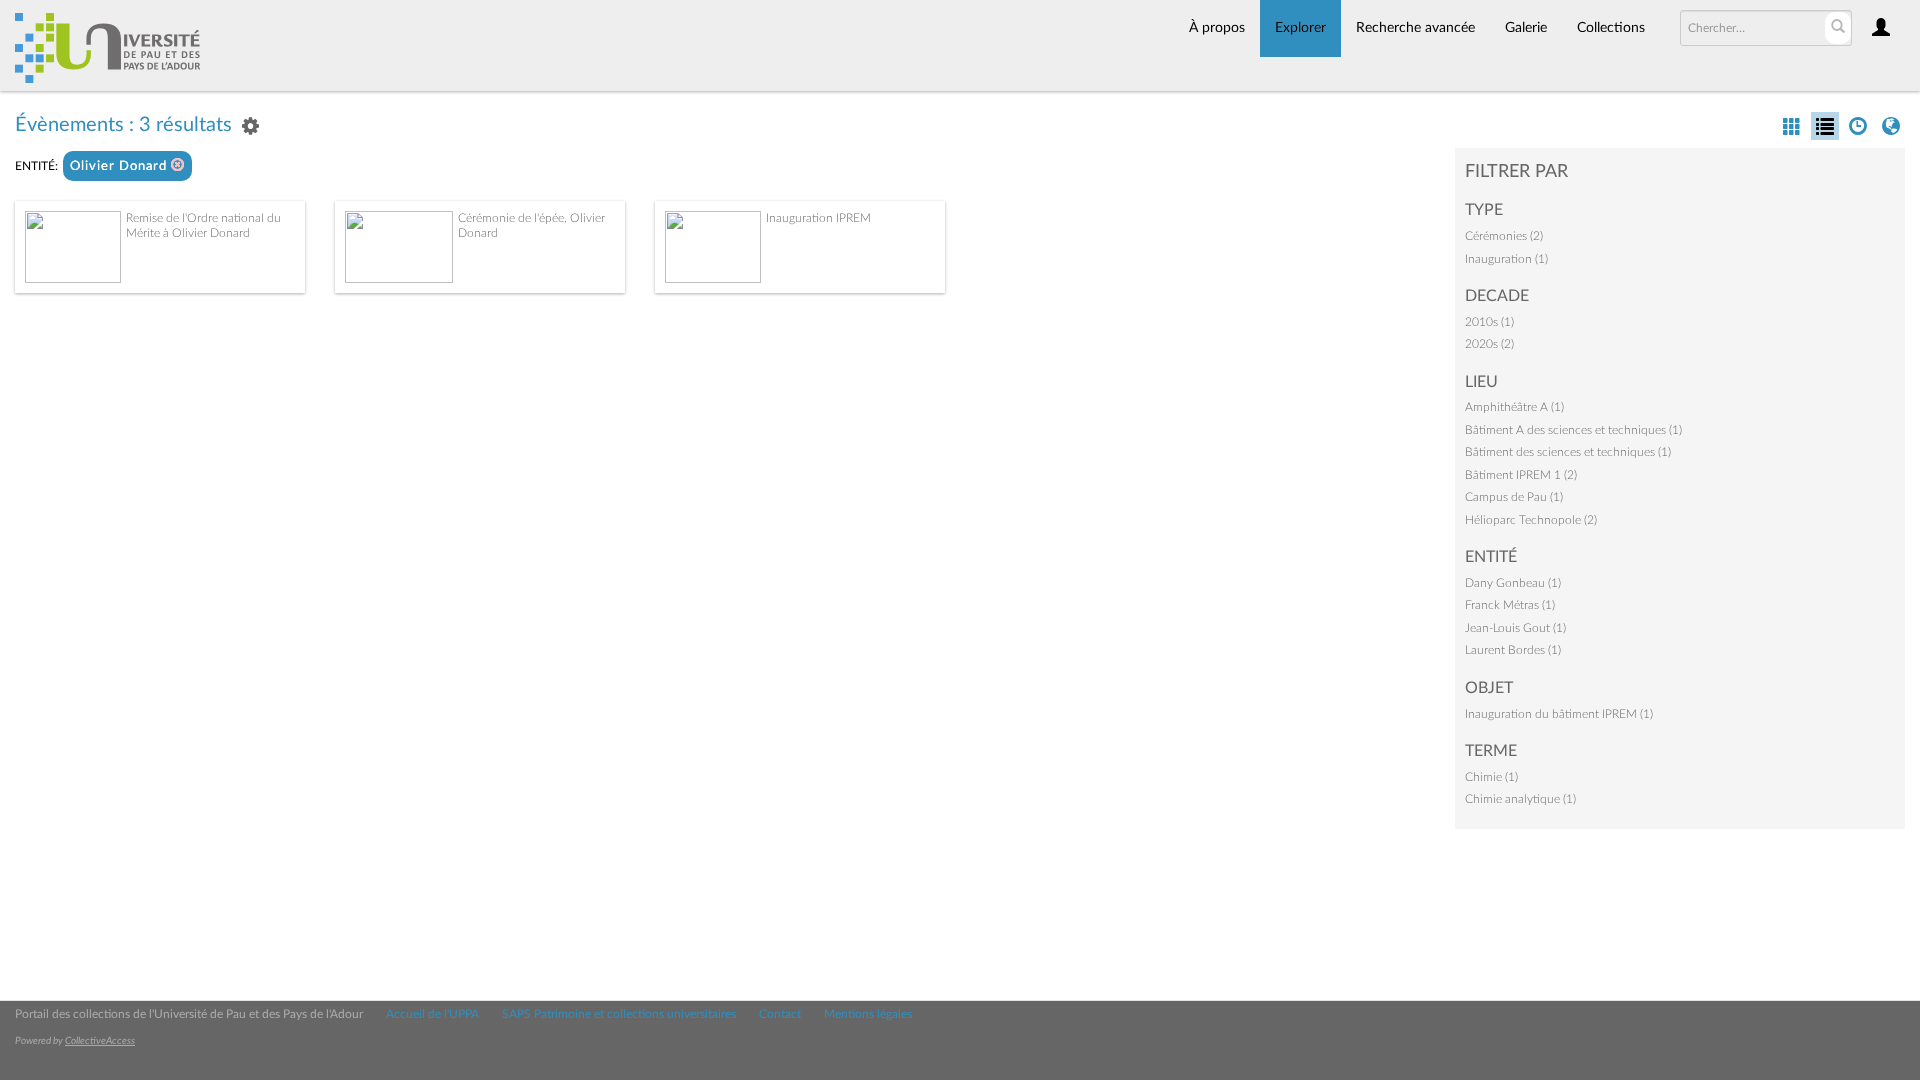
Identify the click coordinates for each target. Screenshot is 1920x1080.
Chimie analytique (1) (1520, 799)
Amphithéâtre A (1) (1514, 407)
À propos (1217, 28)
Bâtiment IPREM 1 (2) (1521, 475)
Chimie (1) (1491, 777)
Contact (780, 1014)
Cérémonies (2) (1504, 236)
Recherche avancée (1415, 28)
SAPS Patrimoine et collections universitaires (619, 1014)
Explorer (1300, 28)
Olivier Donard (120, 166)
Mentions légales (868, 1014)
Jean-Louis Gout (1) (1515, 628)
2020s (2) (1489, 344)
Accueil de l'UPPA (432, 1014)
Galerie (1526, 28)
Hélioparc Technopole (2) (1531, 520)
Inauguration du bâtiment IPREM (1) (1559, 714)
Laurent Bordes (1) (1513, 650)
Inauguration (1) (1506, 259)
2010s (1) (1489, 322)
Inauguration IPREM (818, 218)
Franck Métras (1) (1510, 605)
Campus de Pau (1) (1514, 497)
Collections (1611, 28)
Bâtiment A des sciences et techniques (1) (1573, 430)
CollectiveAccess (100, 1041)
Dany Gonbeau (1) (1513, 583)
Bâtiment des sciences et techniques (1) (1568, 452)
